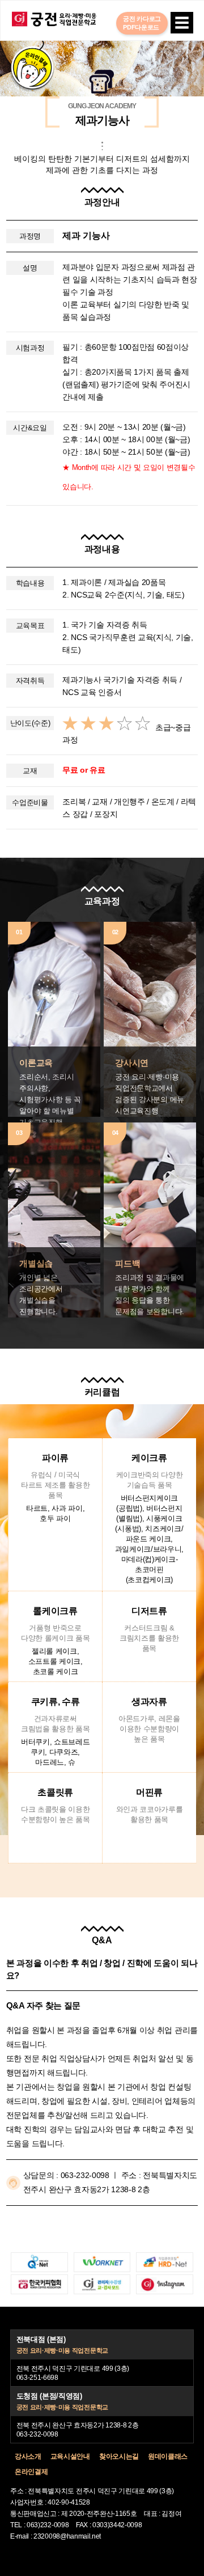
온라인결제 (31, 2472)
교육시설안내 (70, 2456)
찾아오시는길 (119, 2456)
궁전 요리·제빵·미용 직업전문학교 (54, 19)
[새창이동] (39, 2262)
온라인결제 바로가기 (32, 68)
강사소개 (28, 2456)
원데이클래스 (168, 2456)
